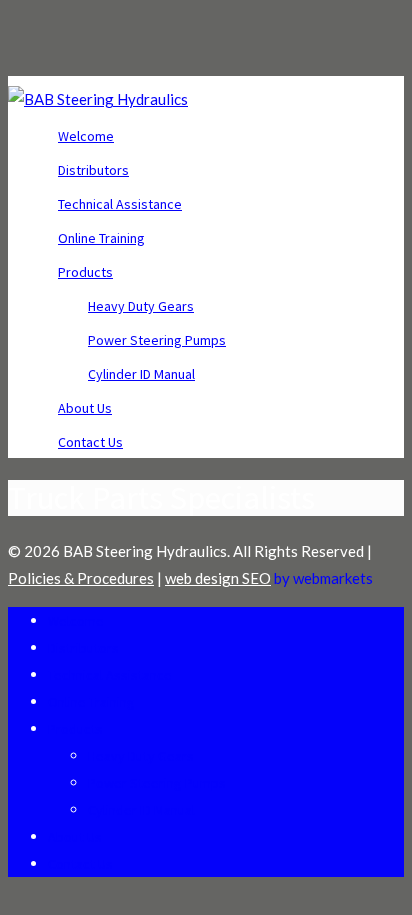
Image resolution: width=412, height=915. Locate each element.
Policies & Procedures (81, 578)
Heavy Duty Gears (141, 306)
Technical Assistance (120, 204)
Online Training (101, 238)
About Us (85, 408)
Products (85, 272)
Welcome (86, 136)
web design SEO (218, 578)
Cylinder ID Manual (141, 374)
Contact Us (90, 442)
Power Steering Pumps (157, 340)
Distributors (93, 170)
